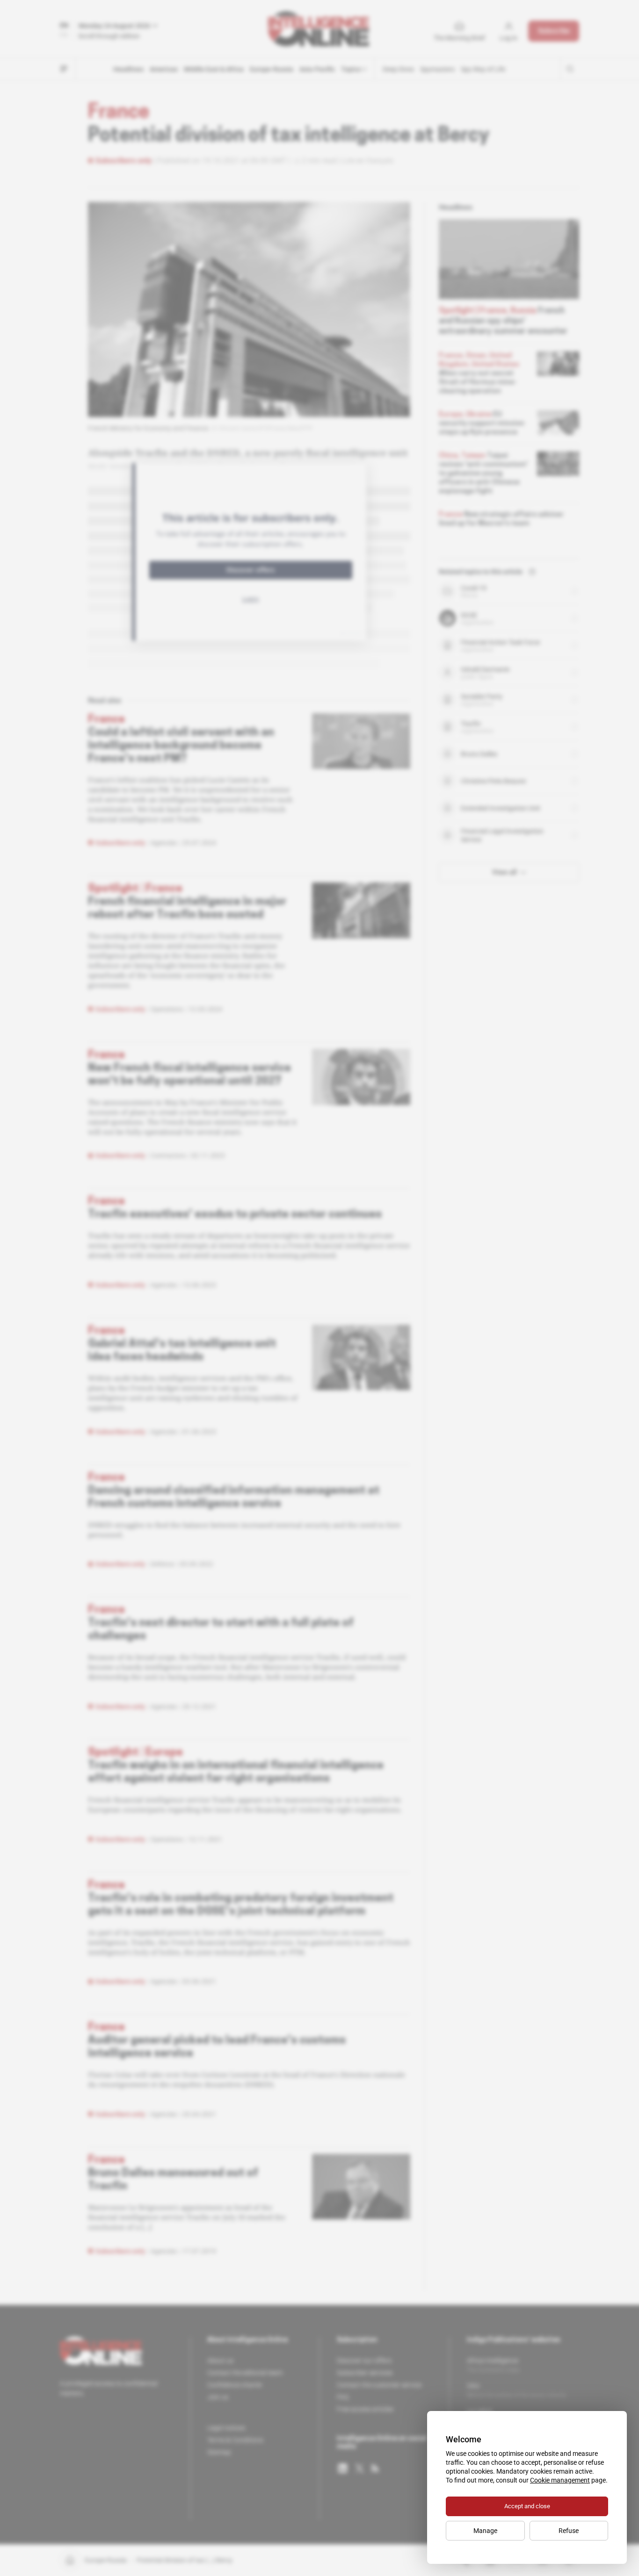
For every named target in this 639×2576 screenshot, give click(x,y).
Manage (485, 2531)
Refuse (569, 2531)
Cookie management (560, 2480)
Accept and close (527, 2506)
